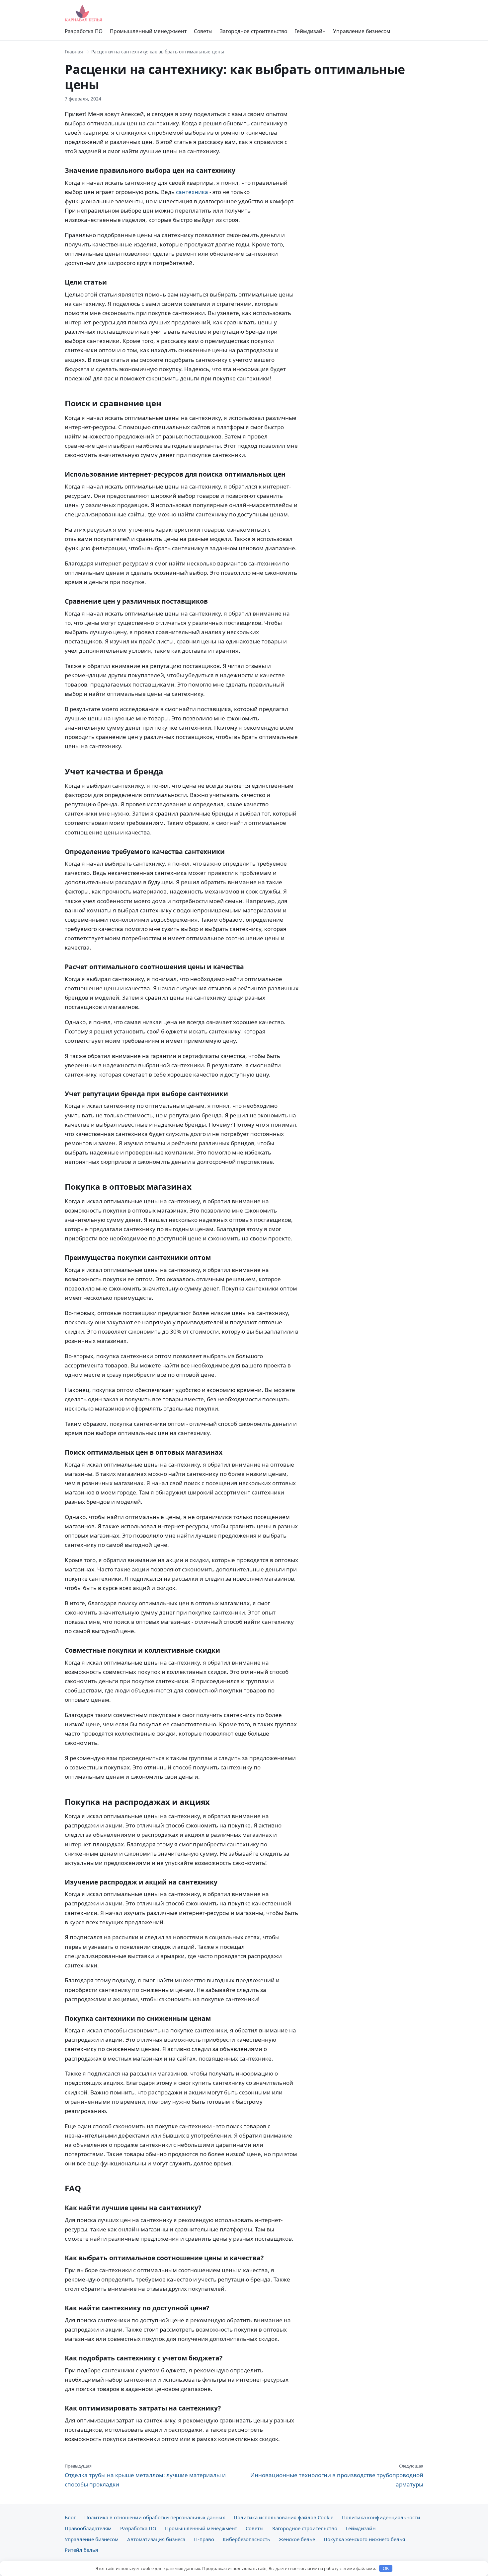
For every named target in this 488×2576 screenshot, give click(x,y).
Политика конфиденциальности (381, 2517)
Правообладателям (88, 2528)
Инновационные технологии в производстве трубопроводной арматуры (337, 2476)
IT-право (204, 2539)
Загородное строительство (253, 31)
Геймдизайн (310, 31)
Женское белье (297, 2539)
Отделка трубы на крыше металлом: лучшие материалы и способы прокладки (145, 2476)
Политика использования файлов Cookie (284, 2517)
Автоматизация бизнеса (156, 2539)
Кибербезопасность (246, 2539)
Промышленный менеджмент (148, 31)
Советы (203, 31)
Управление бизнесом (362, 31)
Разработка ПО (84, 31)
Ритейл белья (81, 2550)
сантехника (192, 192)
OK (386, 2569)
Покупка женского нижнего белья (364, 2539)
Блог (70, 2517)
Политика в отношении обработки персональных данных (155, 2517)
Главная (74, 52)
